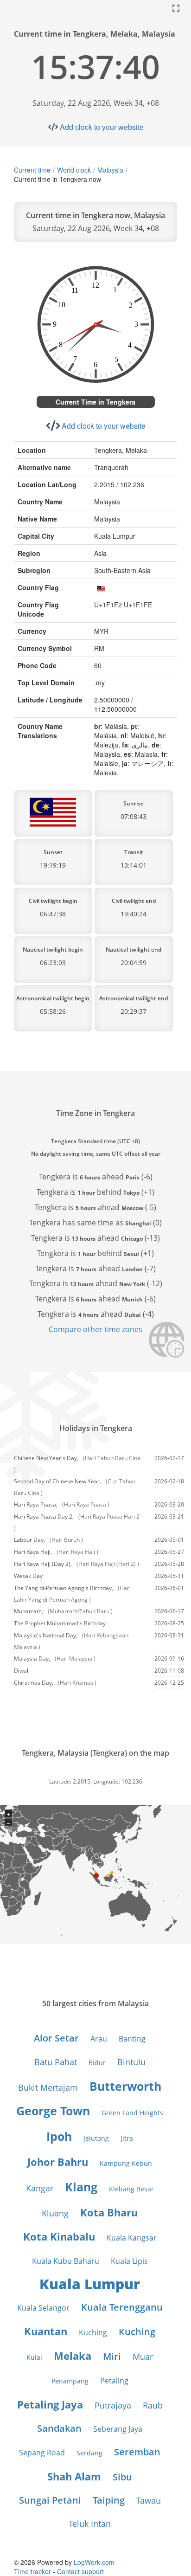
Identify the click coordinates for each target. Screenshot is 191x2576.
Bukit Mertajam (48, 2087)
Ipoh (59, 2136)
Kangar (40, 2188)
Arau (99, 2039)
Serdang (89, 2453)
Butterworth (125, 2086)
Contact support (80, 2571)
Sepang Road (42, 2453)
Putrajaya (113, 2405)
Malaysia (110, 170)
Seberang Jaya (118, 2429)
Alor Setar (56, 2038)
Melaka (73, 2356)
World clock (74, 170)
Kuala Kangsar (132, 2238)
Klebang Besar (131, 2189)
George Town (53, 2111)
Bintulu (131, 2062)
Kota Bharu (109, 2212)
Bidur (97, 2063)
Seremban (137, 2452)
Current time (32, 170)
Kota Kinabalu (59, 2236)
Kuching (93, 2332)
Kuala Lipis (129, 2261)
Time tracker (32, 2571)
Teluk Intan (90, 2524)
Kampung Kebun (126, 2163)
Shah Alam (74, 2476)
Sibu (122, 2477)
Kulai (34, 2357)
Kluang (55, 2213)
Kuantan (46, 2331)
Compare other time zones (95, 1329)
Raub (153, 2405)
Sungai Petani (50, 2500)
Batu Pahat (56, 2062)
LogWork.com (94, 2562)
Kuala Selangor (43, 2308)
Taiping (109, 2500)
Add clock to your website (102, 127)
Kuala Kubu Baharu (66, 2261)
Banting (132, 2039)
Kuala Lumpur (90, 2284)
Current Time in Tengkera (95, 402)
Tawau (149, 2500)
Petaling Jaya (50, 2404)
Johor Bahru (58, 2162)
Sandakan (59, 2428)
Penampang (70, 2381)
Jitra (127, 2138)
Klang (81, 2187)
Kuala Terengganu (122, 2307)
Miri (112, 2356)
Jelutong (96, 2138)
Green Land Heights (132, 2113)
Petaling (114, 2381)
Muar (143, 2357)
